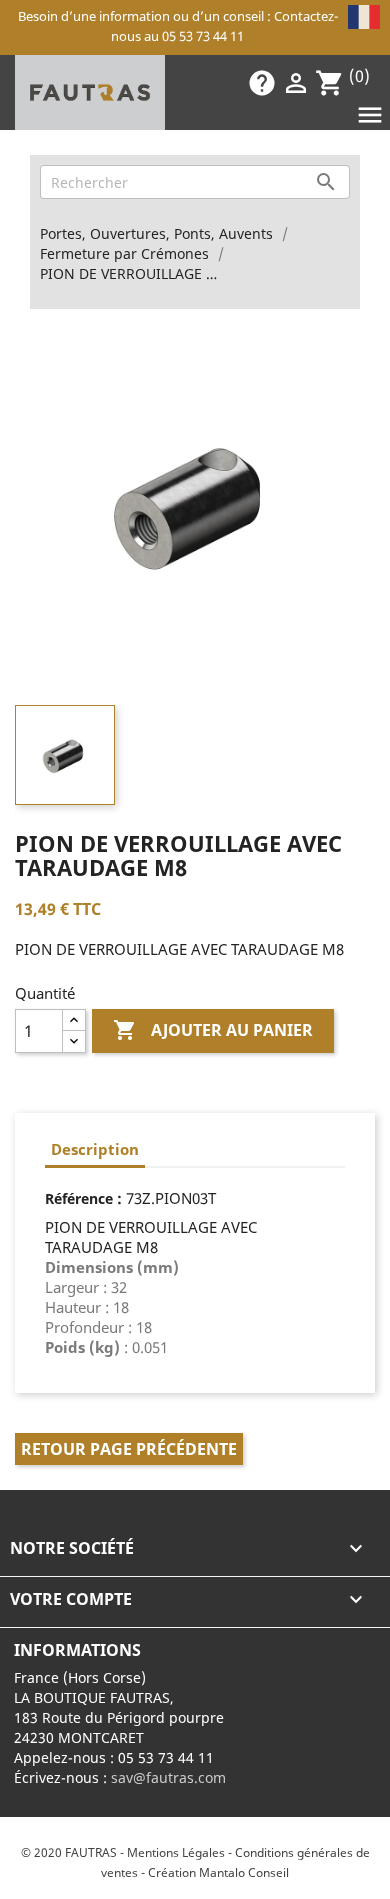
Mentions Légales (176, 1852)
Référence (79, 1198)
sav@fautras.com (168, 1777)
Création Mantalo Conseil (218, 1872)
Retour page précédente (129, 1449)
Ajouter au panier (213, 1030)
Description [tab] (95, 1149)
